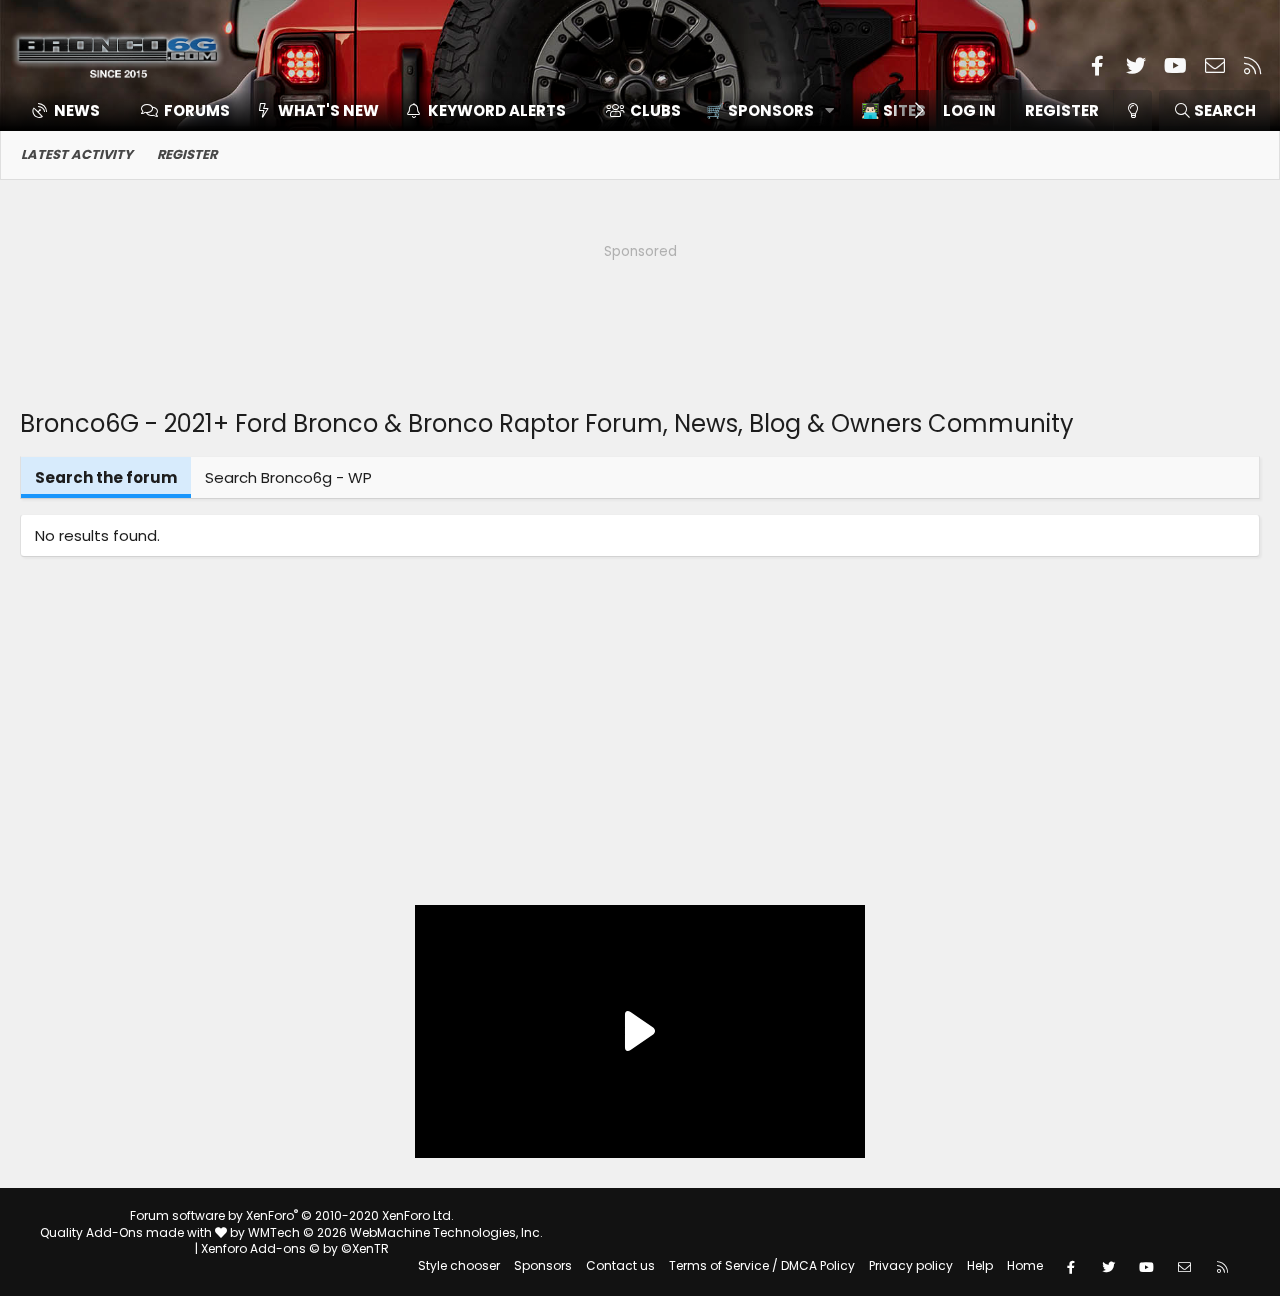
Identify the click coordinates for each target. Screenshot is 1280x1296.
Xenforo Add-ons (295, 1248)
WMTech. (395, 1232)
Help (980, 1265)
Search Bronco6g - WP (288, 477)
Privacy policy (911, 1265)
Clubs (655, 110)
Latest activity (77, 154)
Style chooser (459, 1265)
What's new (328, 110)
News (77, 110)
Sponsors (543, 1265)
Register (187, 154)
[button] (763, 110)
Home (1025, 1265)
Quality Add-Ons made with (127, 1232)
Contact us (620, 1265)
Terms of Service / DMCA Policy (762, 1265)
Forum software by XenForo (292, 1215)
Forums (197, 110)
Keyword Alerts (497, 110)
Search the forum (106, 477)
